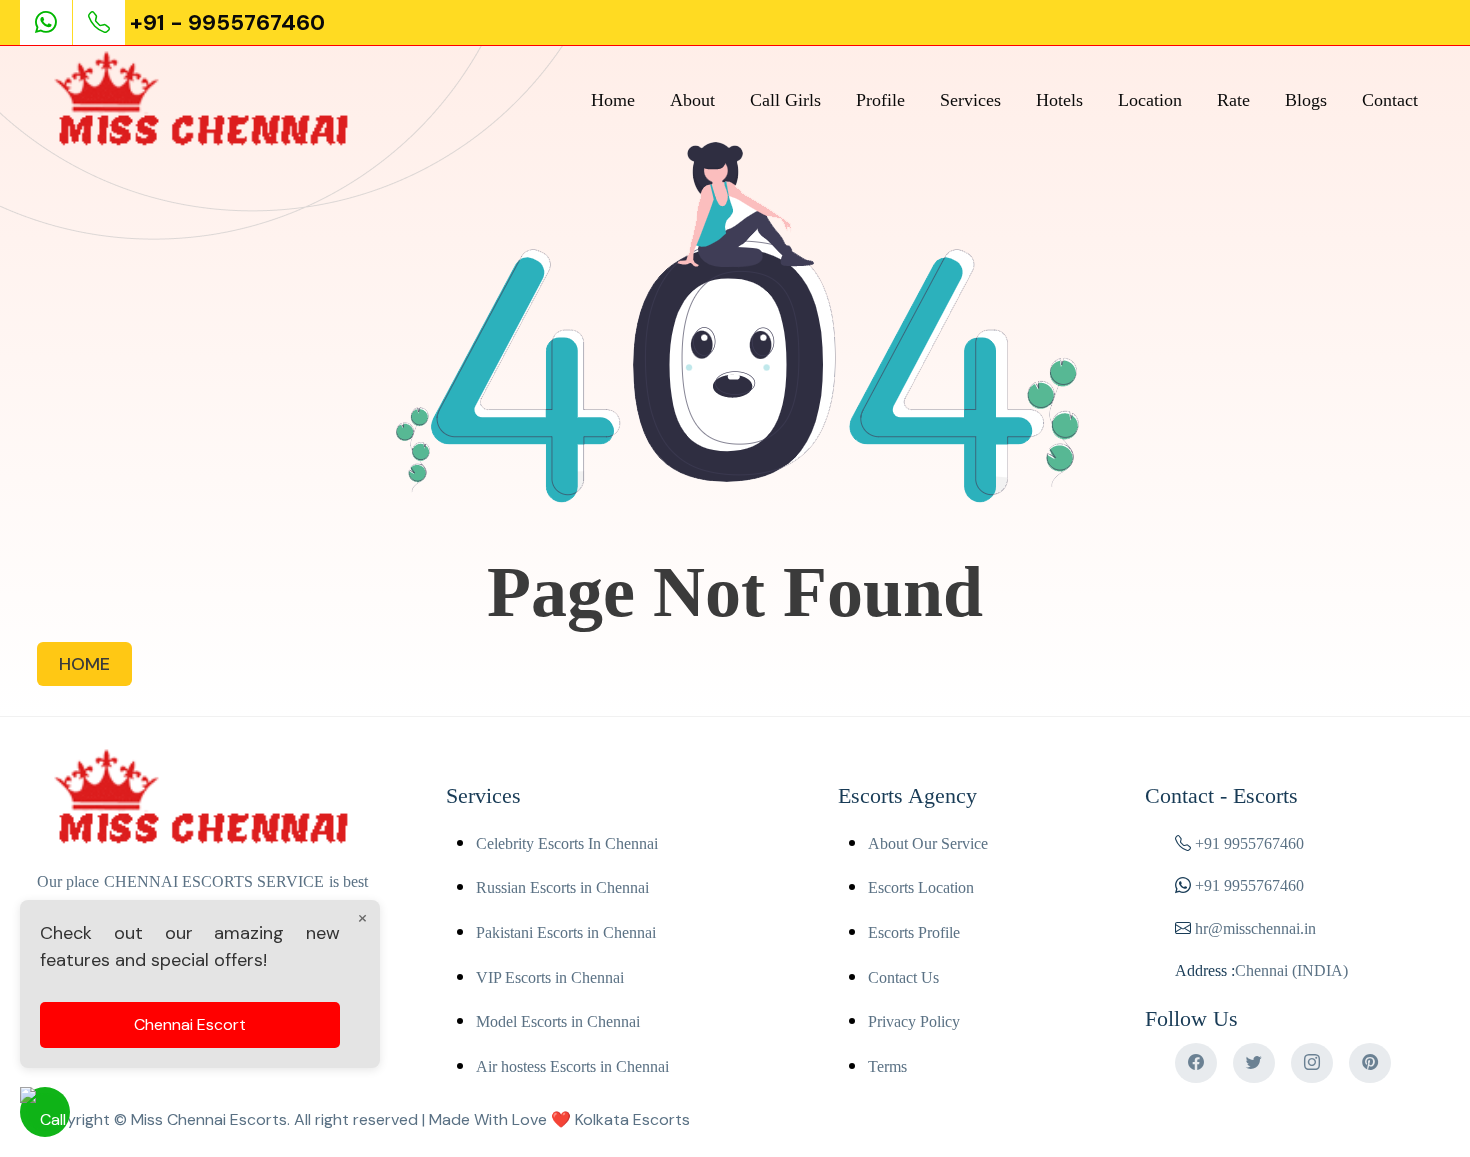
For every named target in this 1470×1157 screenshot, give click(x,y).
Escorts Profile (914, 932)
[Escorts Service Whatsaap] (54, 22)
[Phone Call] (101, 22)
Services (970, 100)
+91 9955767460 (1249, 843)
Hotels (1059, 100)
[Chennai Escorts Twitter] (1254, 1063)
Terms (887, 1066)
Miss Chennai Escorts (209, 1119)
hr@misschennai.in (1253, 928)
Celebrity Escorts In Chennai (567, 843)
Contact (1390, 100)
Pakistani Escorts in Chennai (566, 932)
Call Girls (785, 100)
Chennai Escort (190, 1024)
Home (613, 100)
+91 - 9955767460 (227, 22)
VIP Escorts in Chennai (550, 977)
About (692, 100)
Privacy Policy (914, 1021)
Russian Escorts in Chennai (562, 887)
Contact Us (903, 977)
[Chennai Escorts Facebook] (1196, 1063)
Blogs (1306, 100)
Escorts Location (921, 887)
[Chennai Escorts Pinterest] (1370, 1063)
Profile (880, 100)
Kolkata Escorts (632, 1119)
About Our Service (928, 843)
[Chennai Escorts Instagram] (1312, 1063)
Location (1150, 100)
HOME (84, 664)
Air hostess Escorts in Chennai (572, 1066)
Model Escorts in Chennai (558, 1021)
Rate (1233, 100)
